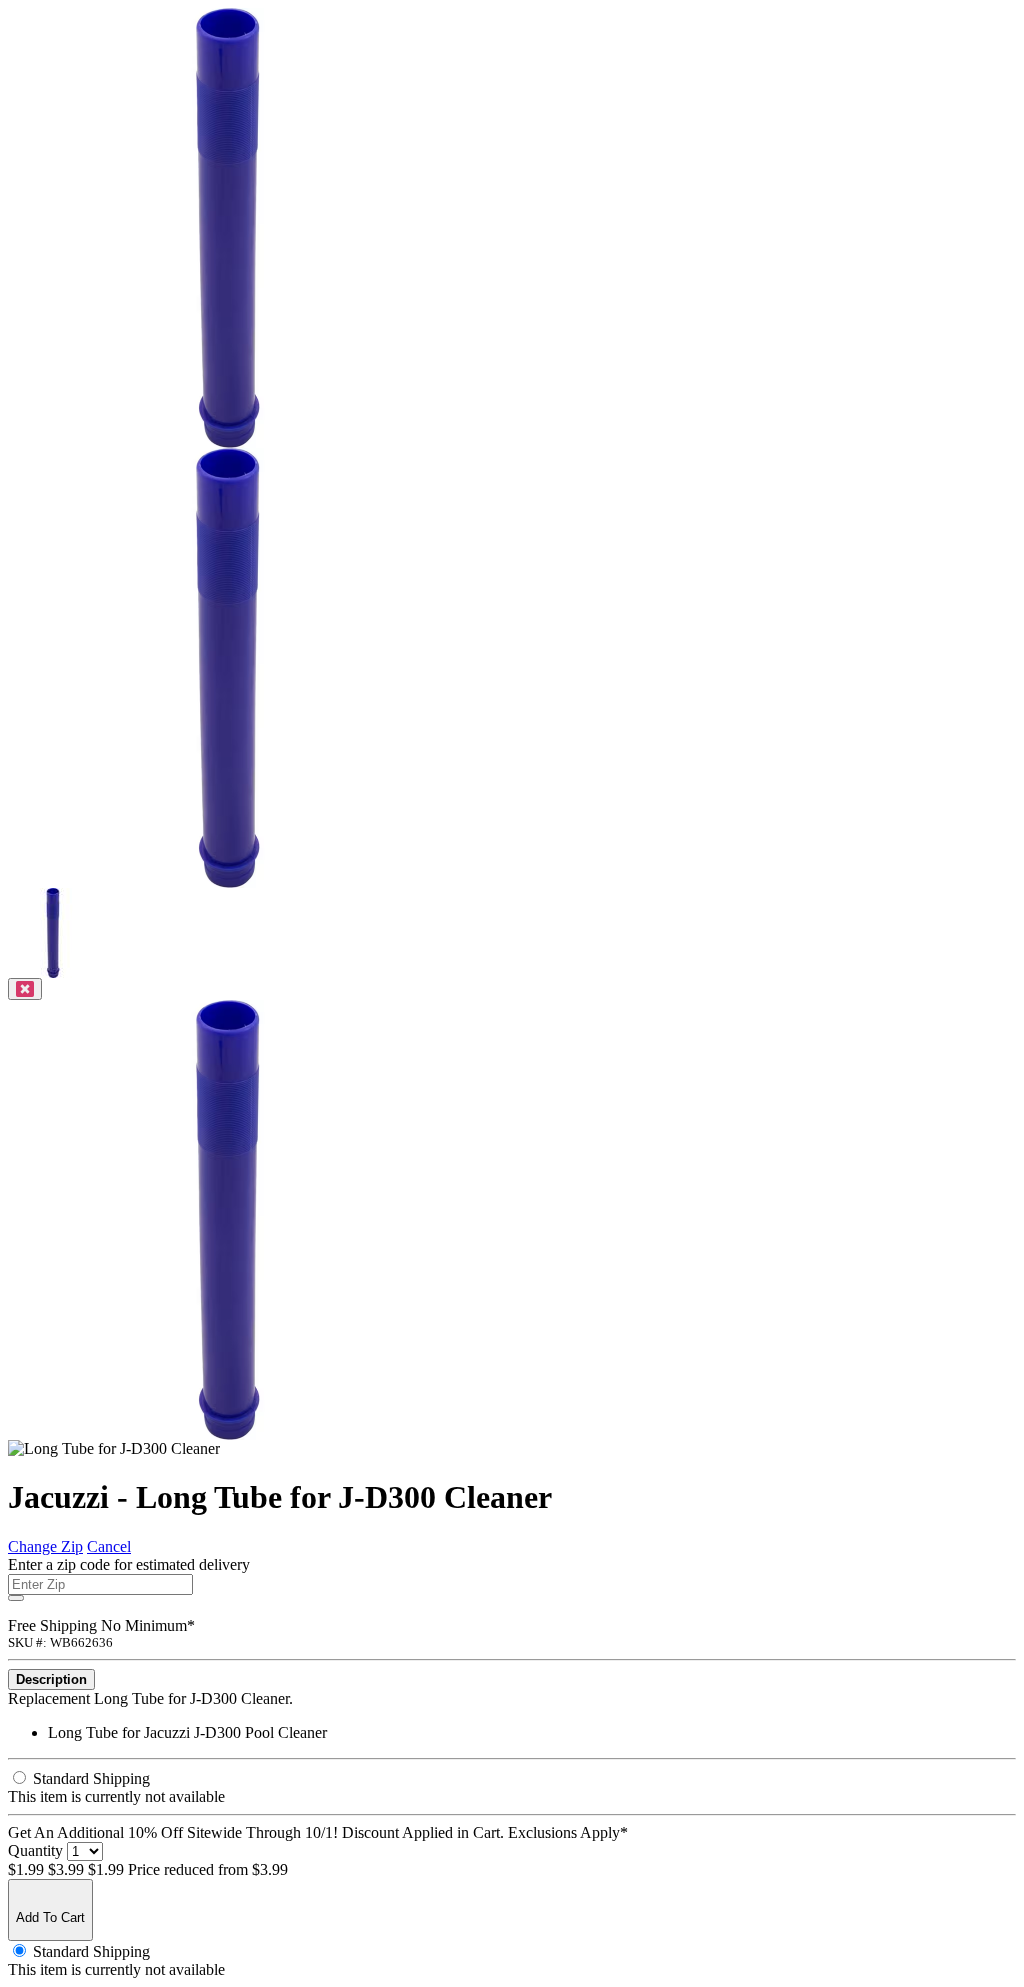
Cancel (109, 1546)
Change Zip (45, 1546)
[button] (53, 972)
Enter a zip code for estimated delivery (129, 1564)
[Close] (25, 989)
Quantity (35, 1850)
